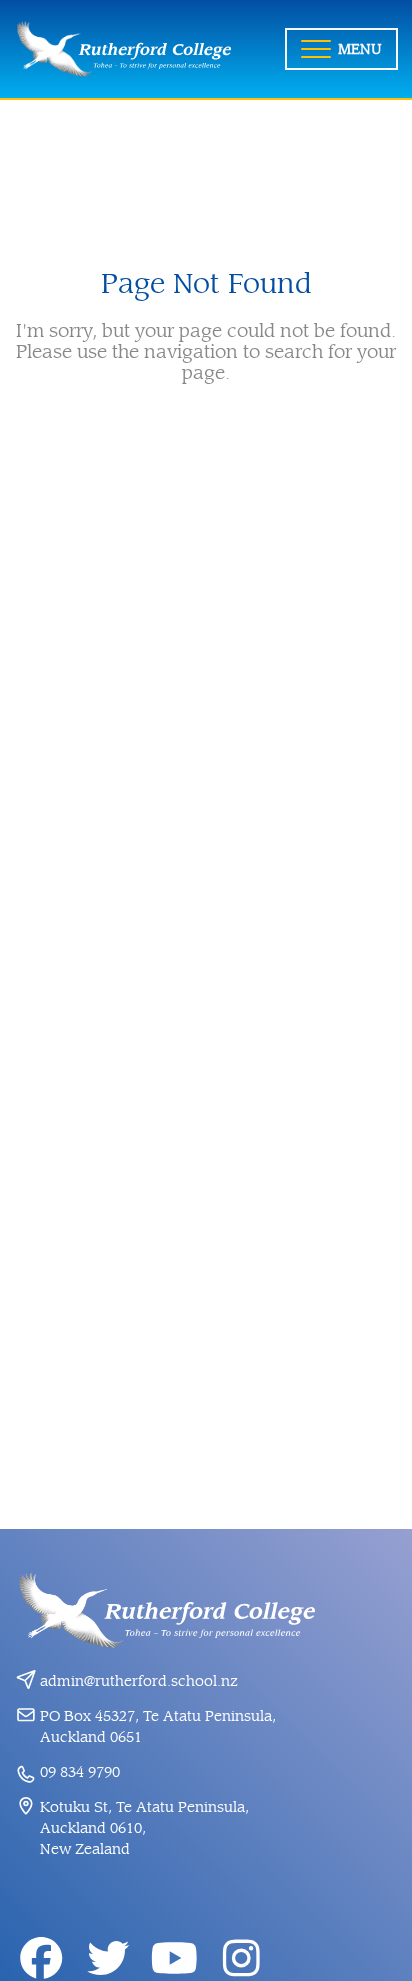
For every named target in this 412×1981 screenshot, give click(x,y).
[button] (341, 49)
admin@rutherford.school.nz (139, 1681)
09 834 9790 (80, 1772)
